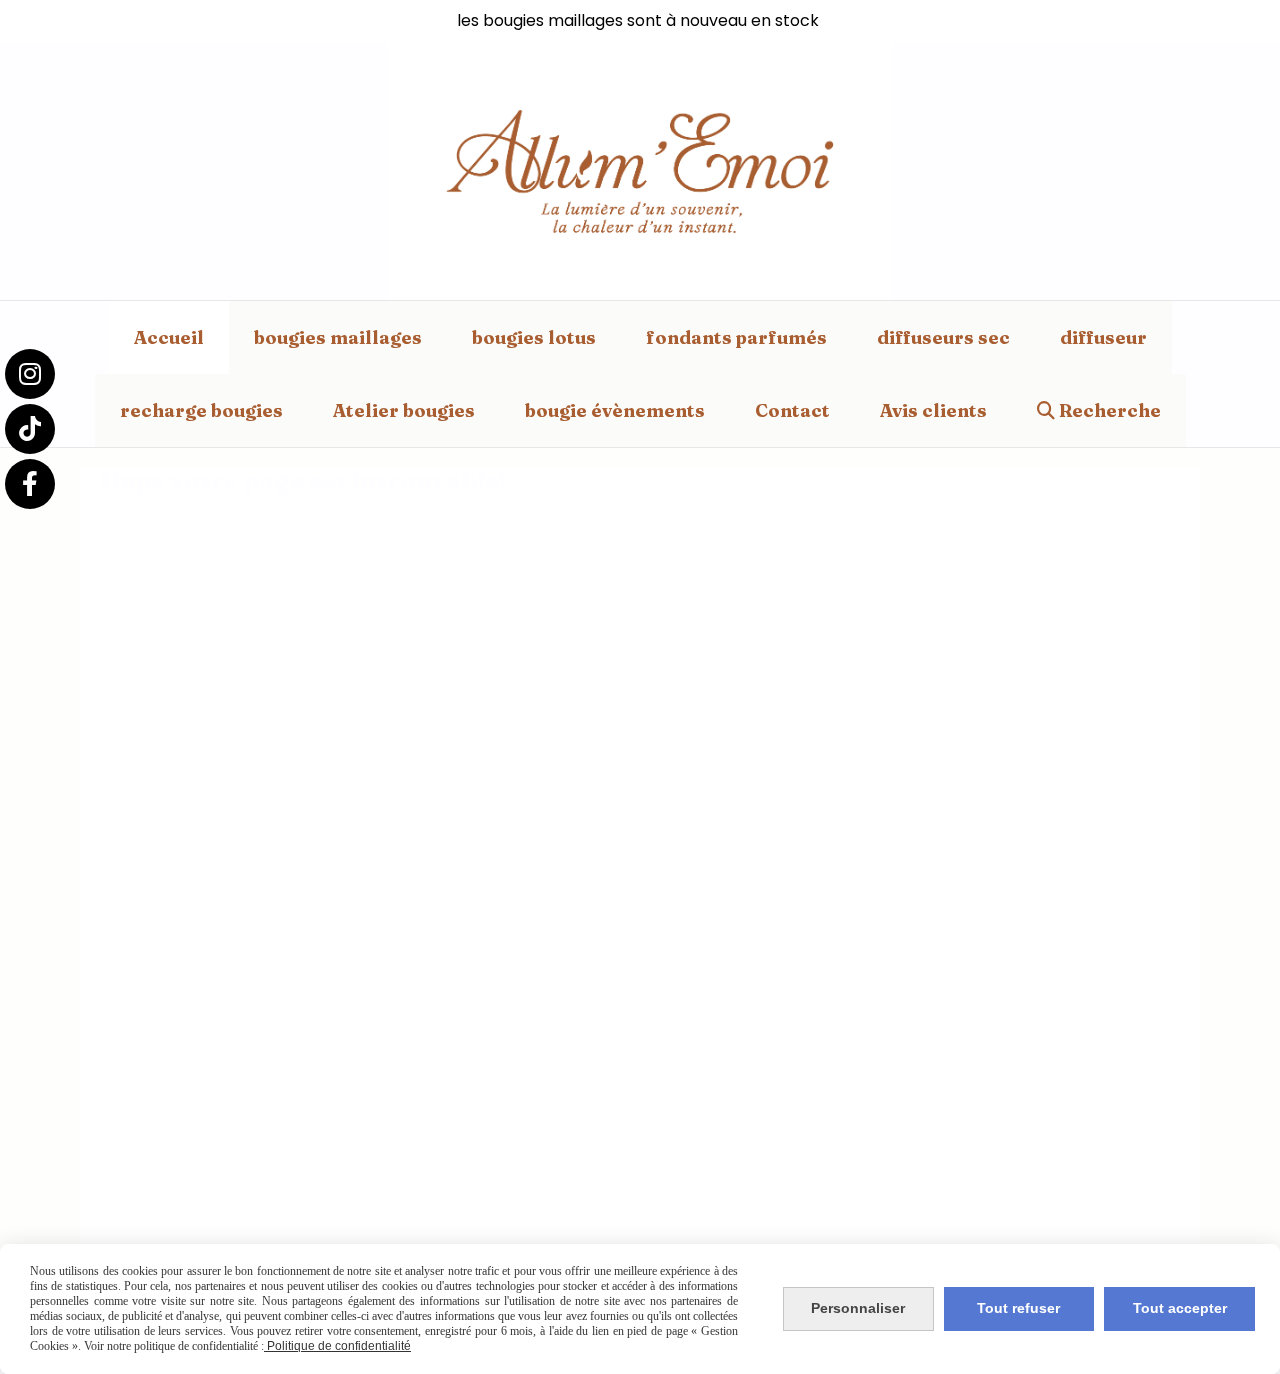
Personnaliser (858, 1308)
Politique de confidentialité (337, 1346)
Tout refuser (1018, 1308)
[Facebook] (30, 484)
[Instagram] (30, 374)
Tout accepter (1180, 1308)
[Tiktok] (30, 429)
